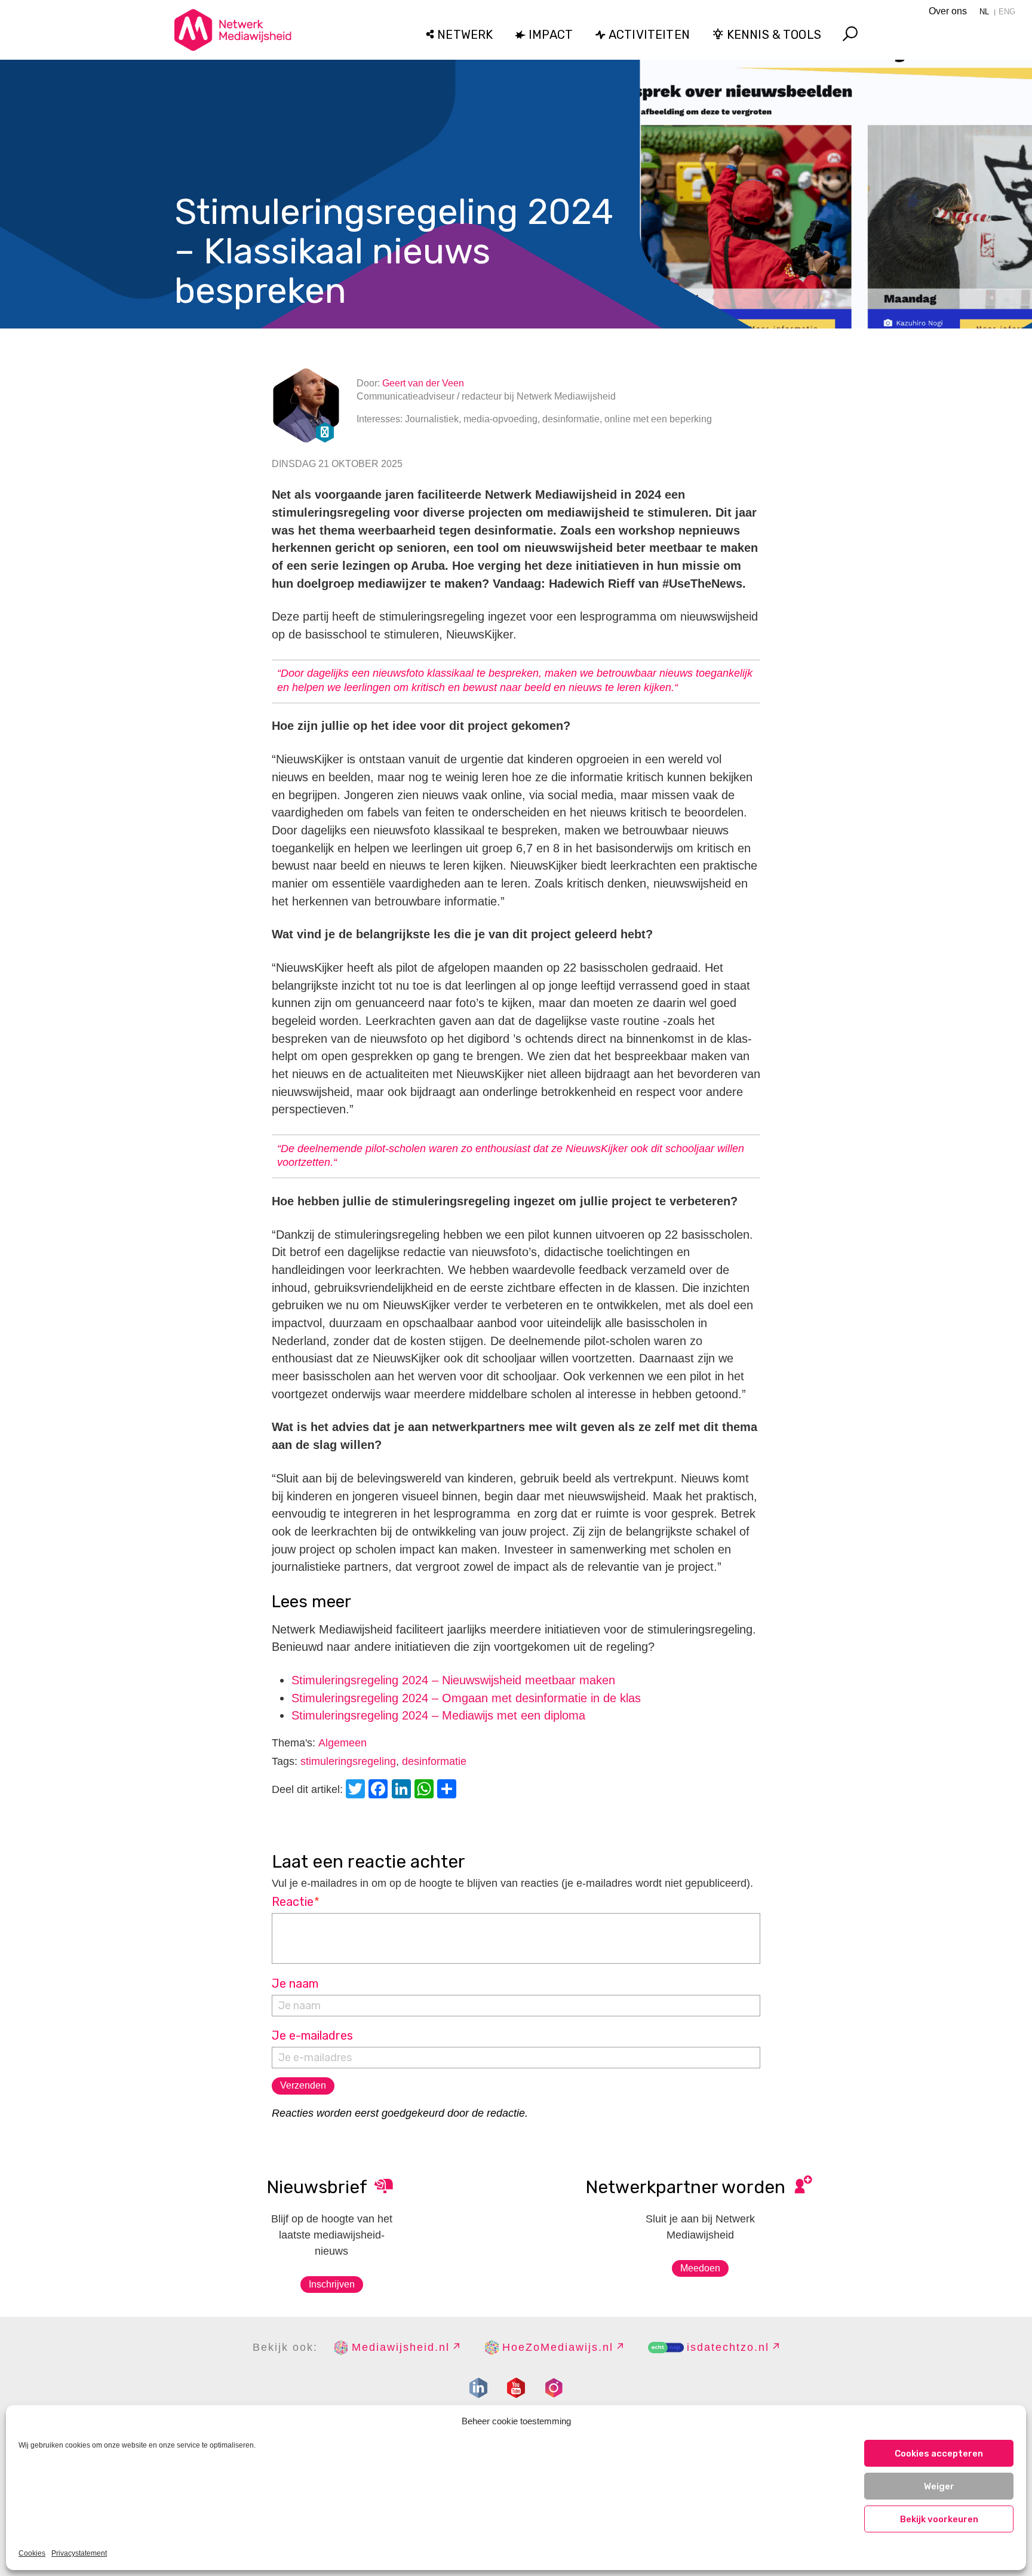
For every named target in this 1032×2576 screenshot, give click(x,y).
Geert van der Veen (423, 383)
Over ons (948, 11)
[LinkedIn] (403, 1790)
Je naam (295, 1984)
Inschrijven (332, 2284)
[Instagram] (554, 2388)
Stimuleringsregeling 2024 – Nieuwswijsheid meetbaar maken (453, 1680)
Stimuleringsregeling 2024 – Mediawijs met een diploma (438, 1715)
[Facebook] (380, 1790)
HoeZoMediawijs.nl (558, 2347)
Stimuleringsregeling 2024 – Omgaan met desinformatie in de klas (466, 1698)
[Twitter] (357, 1790)
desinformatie (434, 1761)
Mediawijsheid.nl (401, 2347)
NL (984, 12)
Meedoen (700, 2268)
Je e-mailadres (312, 2035)
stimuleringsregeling (348, 1761)
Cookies (32, 2553)
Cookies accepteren (939, 2454)
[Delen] (449, 1790)
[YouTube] (516, 2388)
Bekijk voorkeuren (939, 2519)
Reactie (296, 1902)
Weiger (939, 2486)
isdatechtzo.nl (728, 2347)
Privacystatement (79, 2553)
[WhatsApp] (426, 1790)
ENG (1007, 12)
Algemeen (343, 1743)
